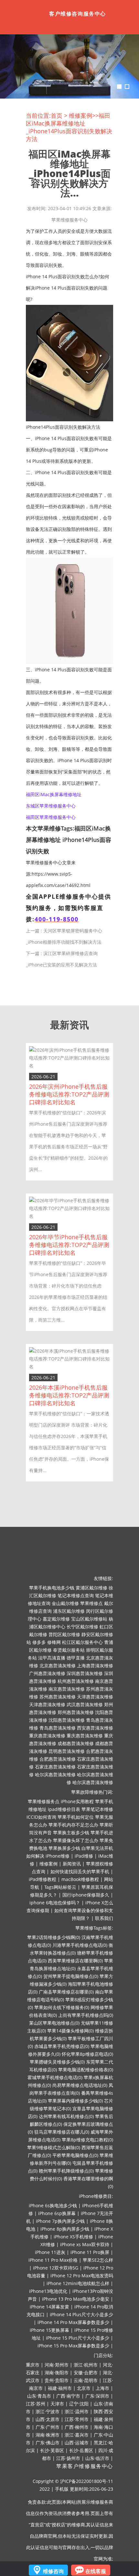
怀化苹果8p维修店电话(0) (87, 2054)
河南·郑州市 (57, 2365)
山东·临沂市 (97, 2458)
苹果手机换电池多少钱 (52, 1588)
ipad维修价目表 (64, 1809)
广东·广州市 (48, 2427)
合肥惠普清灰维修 (58, 1759)
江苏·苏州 (36, 2404)
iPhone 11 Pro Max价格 (53, 2260)
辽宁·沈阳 (79, 2404)
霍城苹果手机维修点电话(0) (55, 2077)
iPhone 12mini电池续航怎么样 (78, 2283)
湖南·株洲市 (48, 2435)
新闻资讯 (72, 1864)
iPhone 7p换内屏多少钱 (60, 2221)
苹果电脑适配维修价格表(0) (86, 2070)
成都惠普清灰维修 (76, 1743)
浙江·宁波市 (48, 2411)
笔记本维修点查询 (76, 1595)
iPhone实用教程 (77, 1801)
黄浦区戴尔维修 (91, 1588)
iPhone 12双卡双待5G (56, 2268)
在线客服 (96, 2571)
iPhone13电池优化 (48, 2291)
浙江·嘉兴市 (77, 2435)
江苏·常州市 (77, 2419)
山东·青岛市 (39, 2396)
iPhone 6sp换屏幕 (57, 2213)
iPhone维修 (58, 1856)
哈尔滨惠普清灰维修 (55, 1774)
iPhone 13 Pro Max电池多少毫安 (76, 2299)
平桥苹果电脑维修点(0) (75, 2155)
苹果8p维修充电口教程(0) (87, 2140)
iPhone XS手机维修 (73, 2237)
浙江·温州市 (77, 2411)
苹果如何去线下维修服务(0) (62, 2007)
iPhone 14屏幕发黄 (49, 2307)
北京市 (84, 2388)
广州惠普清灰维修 (47, 1673)
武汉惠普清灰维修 (85, 1704)
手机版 (62, 2489)
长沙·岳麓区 (81, 2450)
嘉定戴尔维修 (56, 1619)
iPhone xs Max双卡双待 (85, 2244)
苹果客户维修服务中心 (85, 2466)
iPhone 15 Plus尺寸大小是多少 (78, 2338)
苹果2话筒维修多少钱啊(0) (54, 1937)
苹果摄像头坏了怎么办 (76, 1840)
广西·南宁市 (68, 2396)
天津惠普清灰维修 (95, 1697)
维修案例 (80, 115)
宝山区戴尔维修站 (89, 1619)
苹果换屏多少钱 (64, 1848)
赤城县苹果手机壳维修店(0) (62, 2046)
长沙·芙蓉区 (52, 2450)
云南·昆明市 (86, 2380)
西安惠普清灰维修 (95, 1728)
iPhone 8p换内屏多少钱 (65, 2229)
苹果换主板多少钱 (71, 1833)
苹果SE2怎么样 (98, 2260)
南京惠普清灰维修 (67, 1689)
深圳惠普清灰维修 (85, 1673)
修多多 (39, 1642)
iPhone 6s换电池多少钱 (53, 2205)
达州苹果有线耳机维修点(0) (66, 2116)
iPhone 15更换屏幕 (49, 2330)
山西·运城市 (77, 2443)
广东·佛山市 (48, 2443)
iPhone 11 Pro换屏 (90, 2252)
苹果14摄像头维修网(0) (70, 2031)
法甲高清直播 (52, 1658)
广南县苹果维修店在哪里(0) (66, 1992)
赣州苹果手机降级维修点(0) (66, 2171)
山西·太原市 (48, 2419)
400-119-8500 (57, 919)
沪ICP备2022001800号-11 (87, 2481)
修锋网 (54, 1642)
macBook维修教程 (80, 1879)
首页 (57, 115)
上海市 (102, 2388)
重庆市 (33, 2365)
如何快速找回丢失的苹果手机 (80, 1871)
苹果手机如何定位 (76, 1817)
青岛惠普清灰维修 (58, 1728)
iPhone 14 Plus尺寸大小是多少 (81, 2314)
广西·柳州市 (77, 2427)
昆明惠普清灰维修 (67, 1751)
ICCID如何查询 (41, 1817)
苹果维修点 (91, 1603)
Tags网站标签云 (60, 1887)
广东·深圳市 (97, 2396)
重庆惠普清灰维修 (47, 1736)
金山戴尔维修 (65, 1603)
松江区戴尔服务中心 (82, 1642)
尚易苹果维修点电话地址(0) (80, 2085)
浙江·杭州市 (86, 2365)
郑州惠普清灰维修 (76, 1712)
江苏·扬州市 (68, 2458)
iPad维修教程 (43, 1879)
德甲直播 (76, 1658)
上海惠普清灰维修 (95, 1665)
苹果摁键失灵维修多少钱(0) (57, 2062)
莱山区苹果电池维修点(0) (54, 2023)
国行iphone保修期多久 (86, 1895)
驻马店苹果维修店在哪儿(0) (62, 2132)
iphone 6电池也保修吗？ (55, 1903)
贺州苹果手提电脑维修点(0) (71, 1976)
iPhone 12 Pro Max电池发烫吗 (82, 2276)
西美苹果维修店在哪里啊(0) (75, 1961)
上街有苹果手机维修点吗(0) (86, 2015)
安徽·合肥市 (86, 2372)
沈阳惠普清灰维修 (67, 1720)
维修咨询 (53, 2571)
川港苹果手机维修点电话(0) (80, 1945)
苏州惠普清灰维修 (58, 1697)
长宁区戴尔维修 (82, 1627)
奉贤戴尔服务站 (69, 1650)
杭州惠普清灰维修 (76, 1681)
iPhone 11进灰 (50, 2252)
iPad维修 (84, 1856)
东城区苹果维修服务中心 (51, 806)
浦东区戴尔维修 (69, 1611)
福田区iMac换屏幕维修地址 (54, 794)
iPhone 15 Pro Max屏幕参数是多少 (73, 2346)
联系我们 (104, 1918)
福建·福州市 (60, 2388)
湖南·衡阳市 (57, 2372)
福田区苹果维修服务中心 (51, 817)
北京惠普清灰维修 (58, 1665)
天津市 (57, 2404)
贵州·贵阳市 (57, 2380)
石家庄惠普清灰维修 (55, 1767)
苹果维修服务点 (44, 1801)
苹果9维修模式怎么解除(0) (54, 2147)
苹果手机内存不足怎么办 (73, 1825)
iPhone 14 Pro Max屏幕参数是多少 (73, 2322)
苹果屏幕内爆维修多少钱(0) (75, 2101)
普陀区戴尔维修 (64, 1634)
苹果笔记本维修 (97, 1809)
